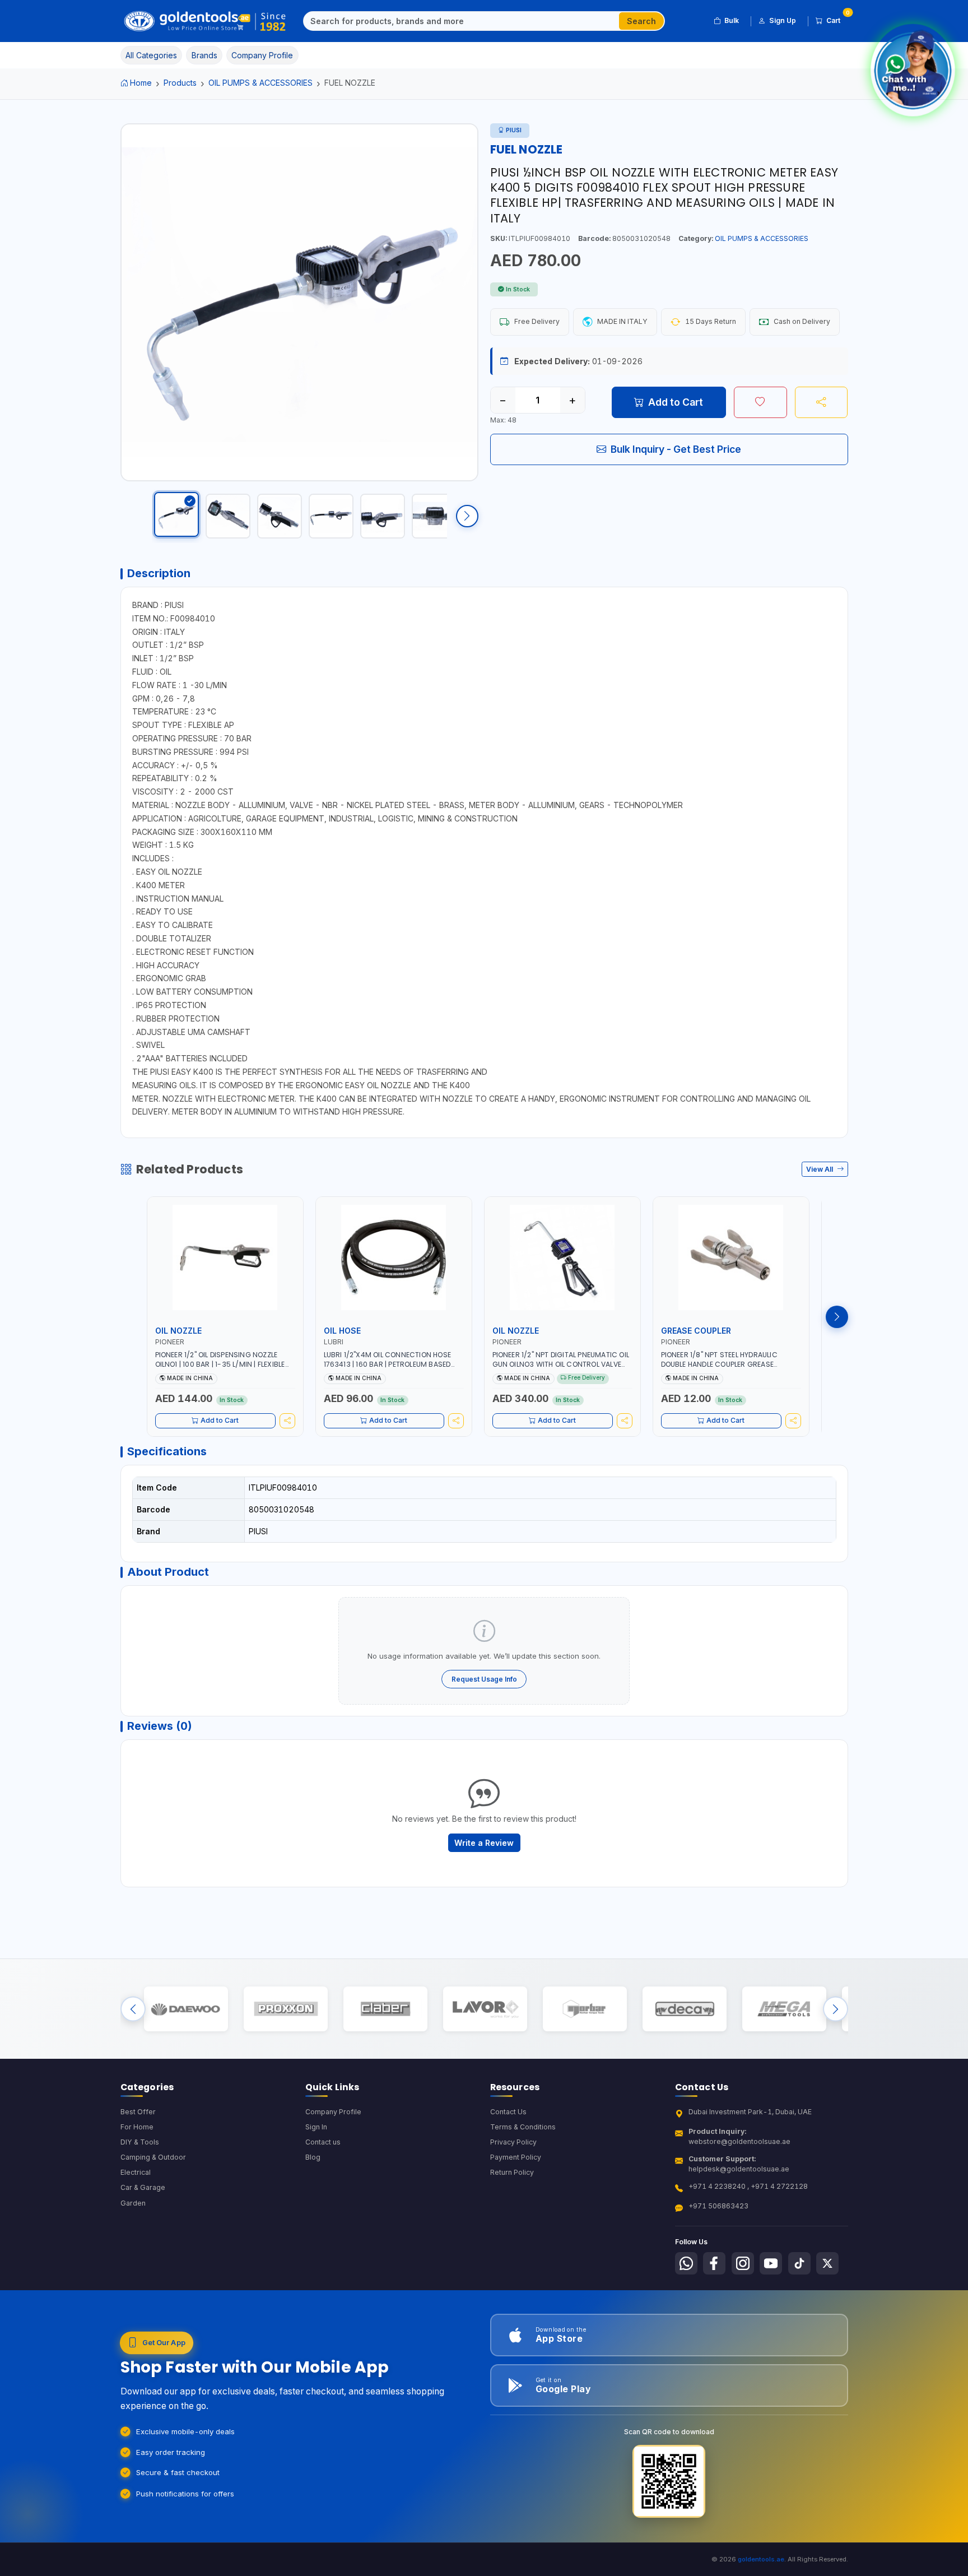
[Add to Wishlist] (760, 402)
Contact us (323, 2142)
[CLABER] (385, 2009)
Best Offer (138, 2112)
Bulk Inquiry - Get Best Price (676, 449)
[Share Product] (822, 402)
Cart (837, 18)
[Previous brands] (133, 2009)
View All (820, 1169)
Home (141, 83)
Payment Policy (516, 2157)
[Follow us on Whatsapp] (686, 2263)
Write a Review (484, 1843)
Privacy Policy (513, 2142)
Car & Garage (143, 2187)
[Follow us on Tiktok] (799, 2263)
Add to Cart (676, 402)
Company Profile (333, 2112)
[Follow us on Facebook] (714, 2263)
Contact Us (508, 2112)
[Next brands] (836, 2009)
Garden (133, 2203)
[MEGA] (784, 2009)
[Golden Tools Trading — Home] (205, 21)
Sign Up (783, 20)
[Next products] (837, 1317)
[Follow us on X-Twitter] (827, 2263)
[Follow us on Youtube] (771, 2263)
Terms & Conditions (523, 2127)
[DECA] (684, 2009)
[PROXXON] (285, 2009)
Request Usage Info (484, 1679)
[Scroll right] (467, 516)
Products (180, 83)
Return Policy (512, 2172)
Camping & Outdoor (153, 2157)
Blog (313, 2157)
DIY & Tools (140, 2142)
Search (641, 21)
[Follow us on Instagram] (743, 2263)
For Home (137, 2127)
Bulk (732, 20)
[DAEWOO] (186, 2009)
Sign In (316, 2127)
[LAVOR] (485, 2009)
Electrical (136, 2172)
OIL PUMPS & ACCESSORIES (260, 83)
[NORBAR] (585, 2009)
